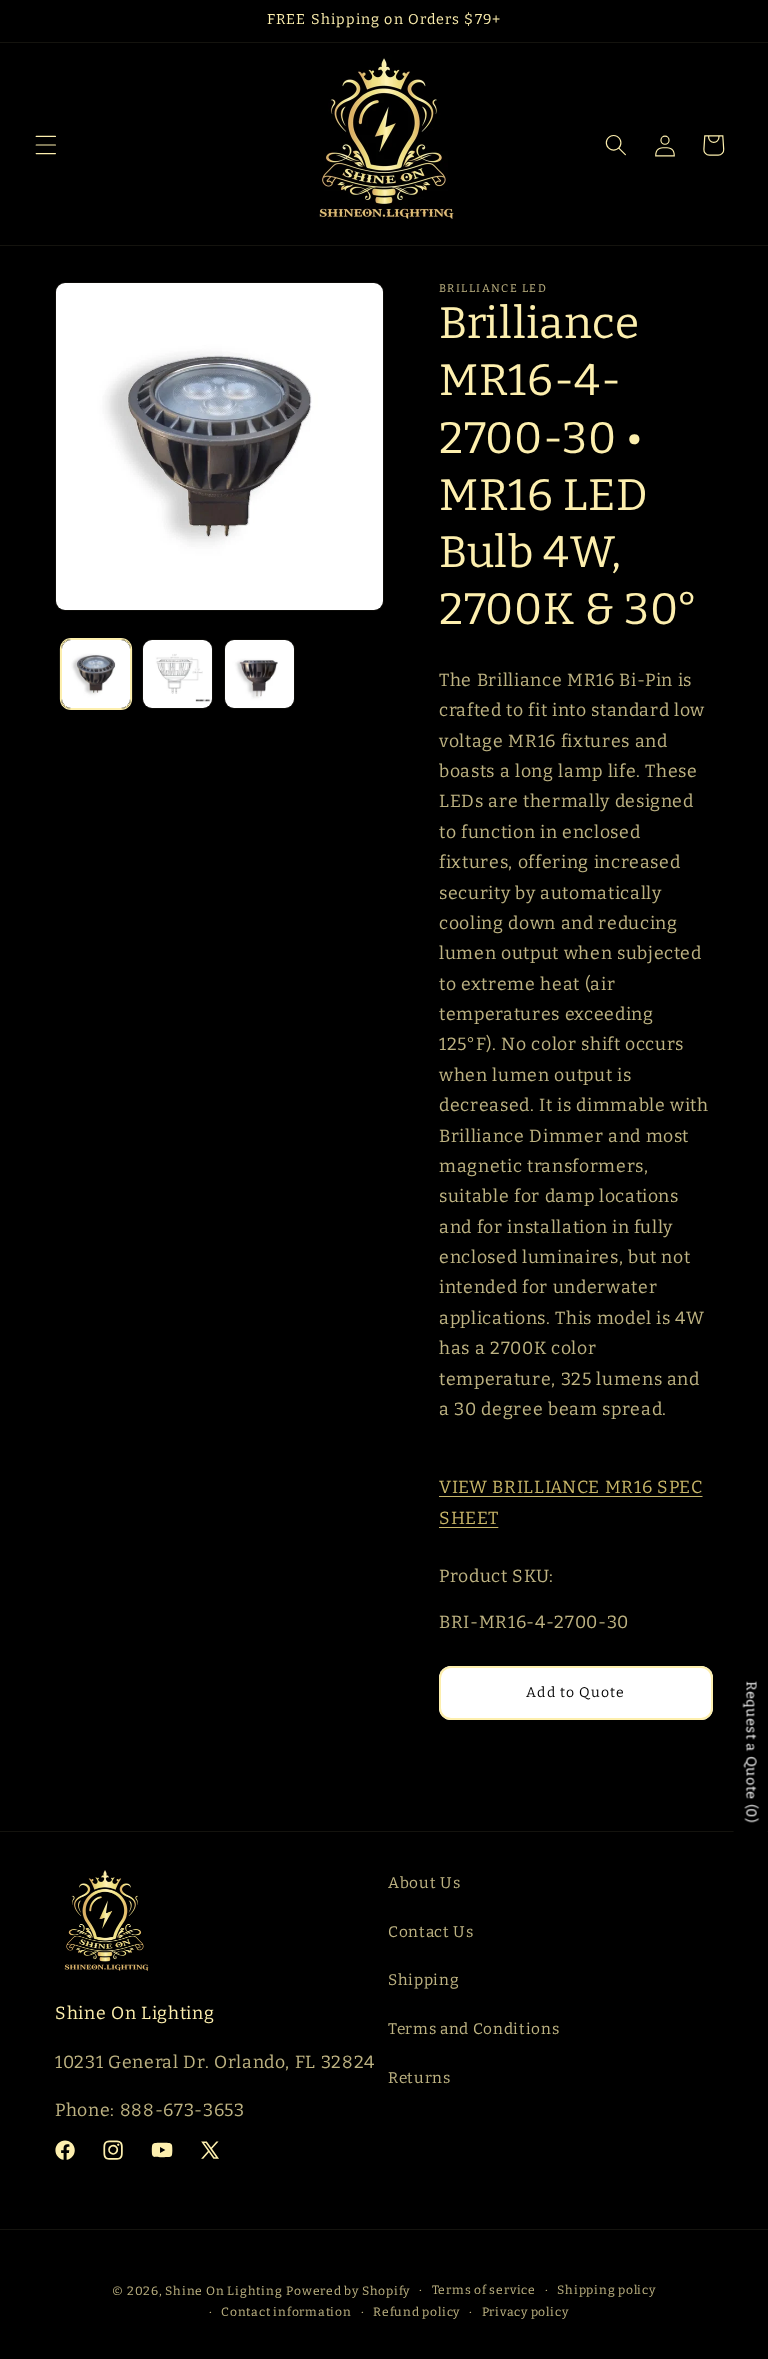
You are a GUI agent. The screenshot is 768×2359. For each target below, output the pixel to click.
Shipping (423, 1980)
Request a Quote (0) (751, 1752)
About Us (424, 1883)
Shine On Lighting (223, 2291)
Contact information (286, 2312)
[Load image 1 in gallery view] (96, 674)
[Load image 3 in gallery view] (259, 674)
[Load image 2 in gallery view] (177, 674)
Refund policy (416, 2312)
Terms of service (484, 2290)
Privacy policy (525, 2312)
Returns (419, 2078)
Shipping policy (606, 2290)
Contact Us (431, 1932)
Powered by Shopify (348, 2291)
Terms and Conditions (473, 2029)
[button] (46, 145)
